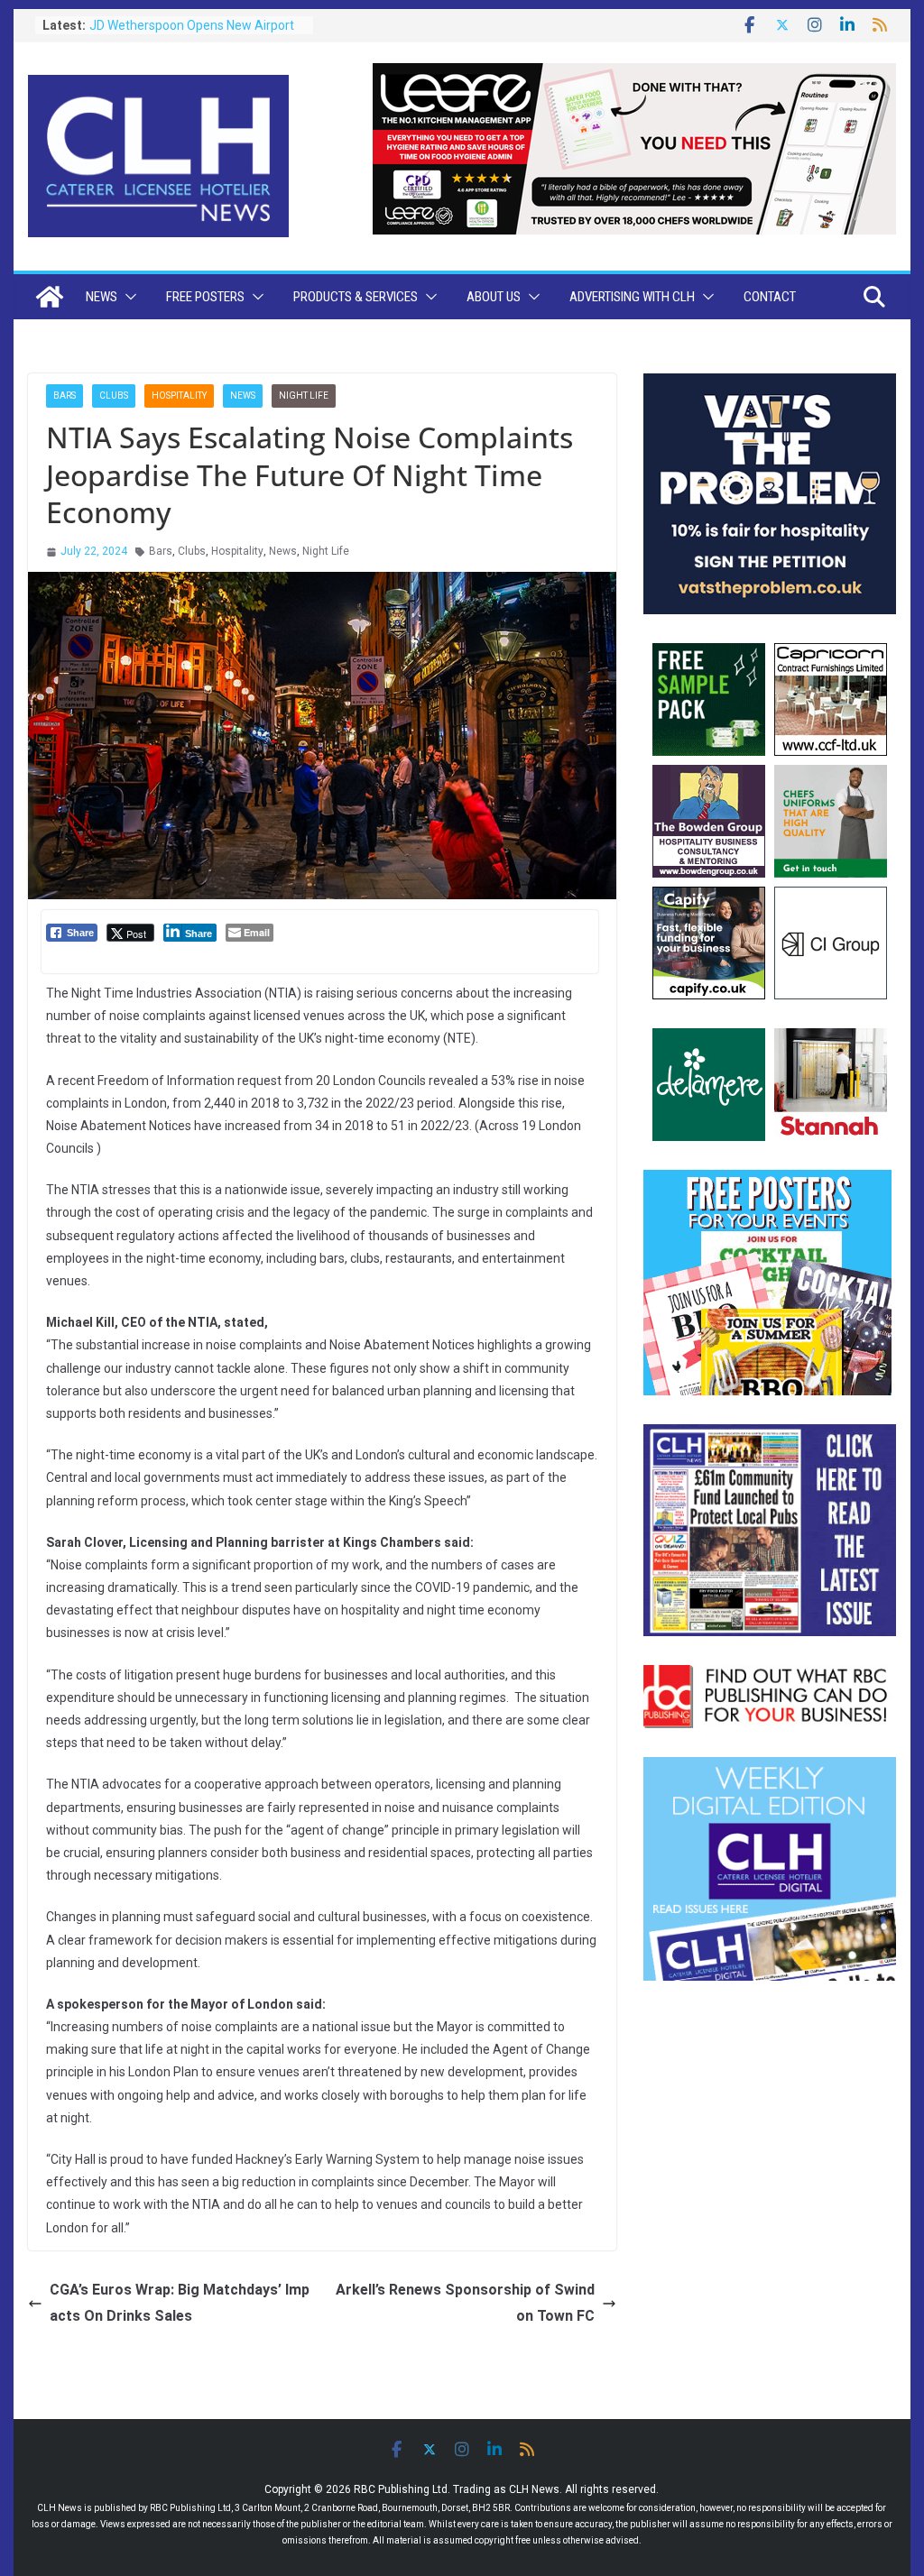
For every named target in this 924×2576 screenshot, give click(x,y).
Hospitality (179, 396)
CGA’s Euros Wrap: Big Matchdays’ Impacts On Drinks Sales (180, 2303)
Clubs (114, 396)
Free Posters (205, 297)
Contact (770, 297)
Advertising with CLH (632, 297)
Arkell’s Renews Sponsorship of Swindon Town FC (465, 2303)
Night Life (304, 396)
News (102, 297)
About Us (494, 297)
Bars (65, 396)
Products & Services (356, 297)
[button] (127, 297)
